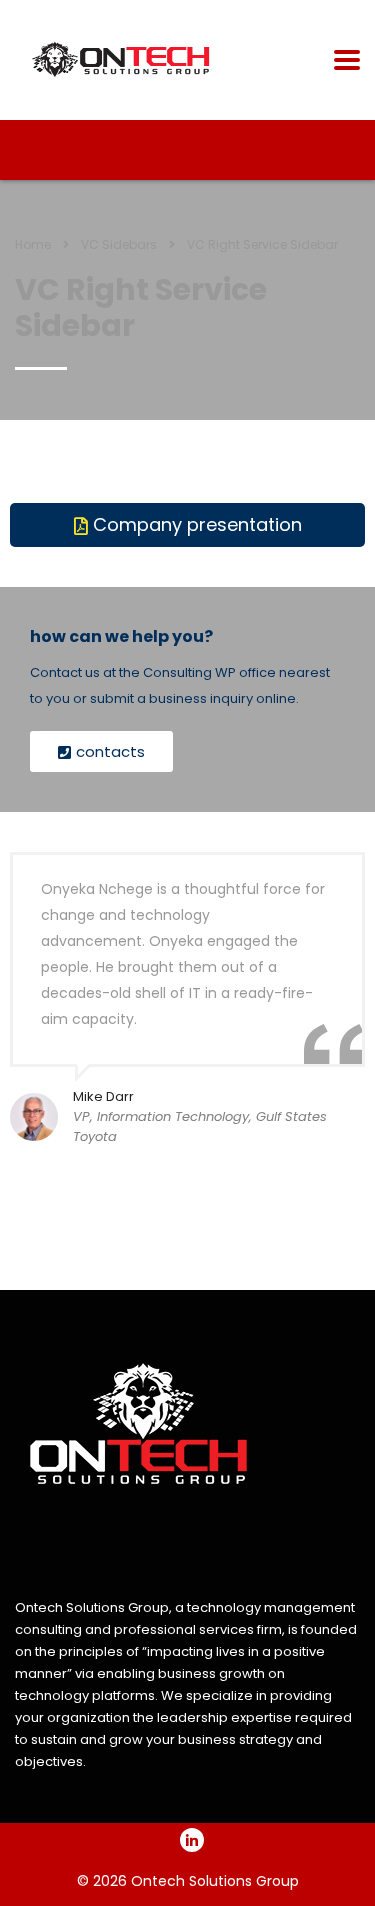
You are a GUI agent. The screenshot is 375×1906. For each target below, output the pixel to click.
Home (33, 244)
